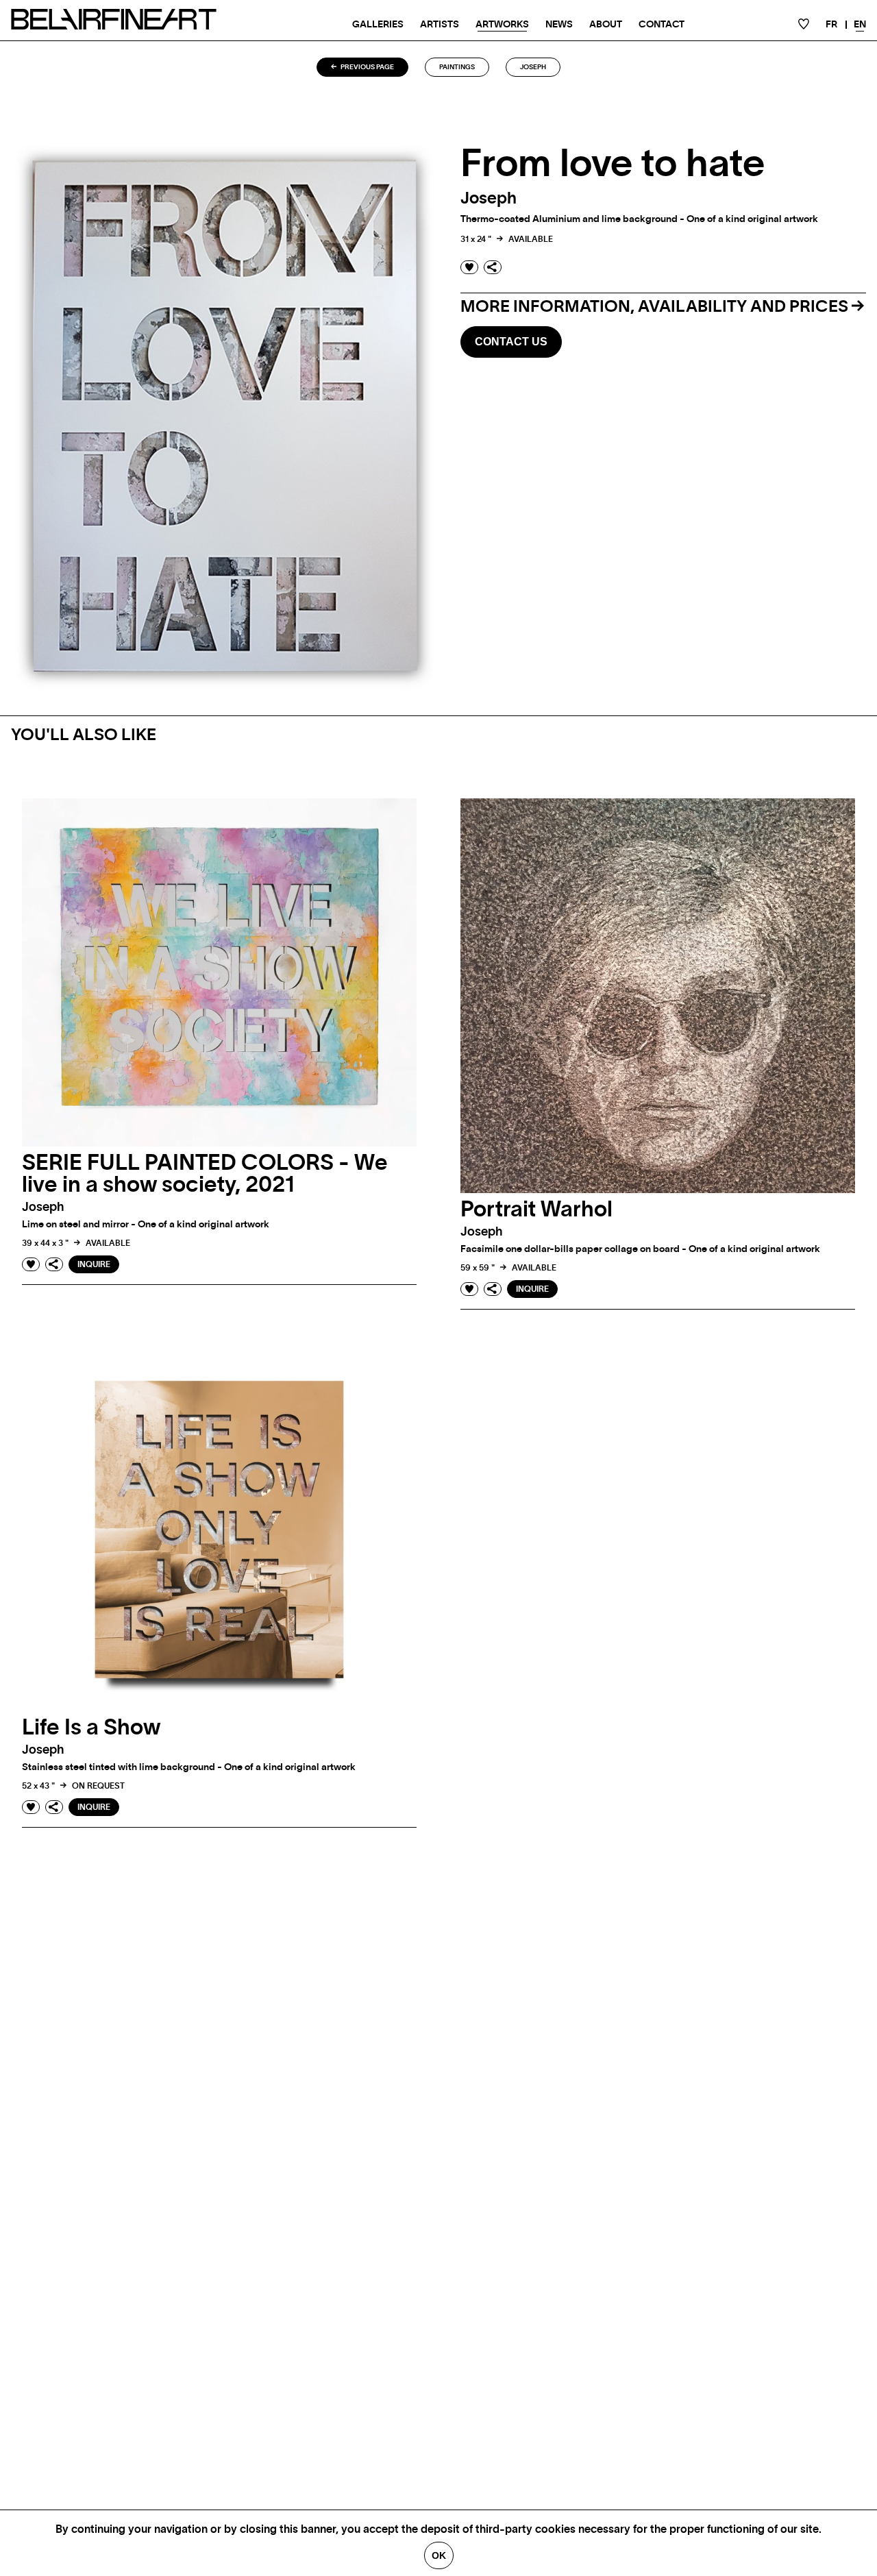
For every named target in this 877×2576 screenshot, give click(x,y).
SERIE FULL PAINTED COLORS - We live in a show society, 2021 (205, 1174)
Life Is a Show (91, 1728)
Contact (662, 25)
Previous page (367, 67)
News (559, 25)
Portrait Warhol (536, 1210)
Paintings (457, 67)
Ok (439, 2555)
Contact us (511, 342)
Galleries (378, 25)
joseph (533, 67)
